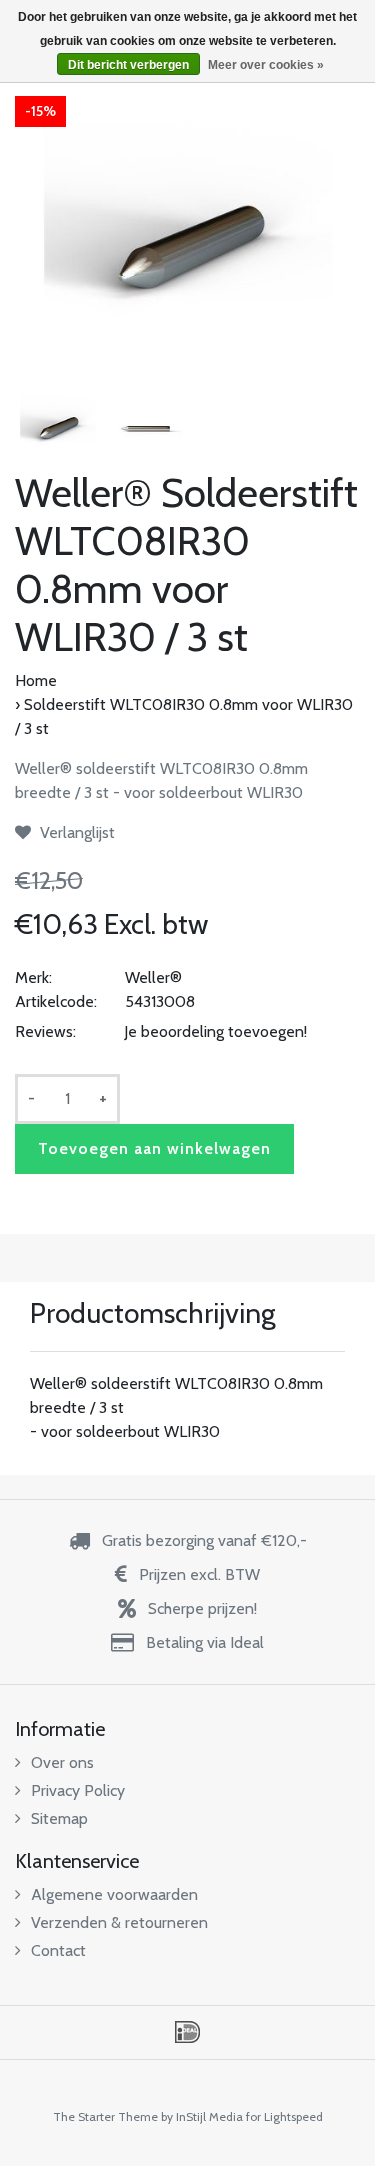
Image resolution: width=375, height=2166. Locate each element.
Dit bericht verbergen (128, 65)
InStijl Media (209, 2116)
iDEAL (187, 2032)
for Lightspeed (284, 2116)
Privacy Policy (78, 1790)
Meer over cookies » (266, 65)
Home (36, 680)
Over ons (62, 1762)
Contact (58, 1950)
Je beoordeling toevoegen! (215, 1031)
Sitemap (59, 1818)
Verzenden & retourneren (119, 1922)
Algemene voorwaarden (114, 1894)
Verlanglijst (75, 832)
